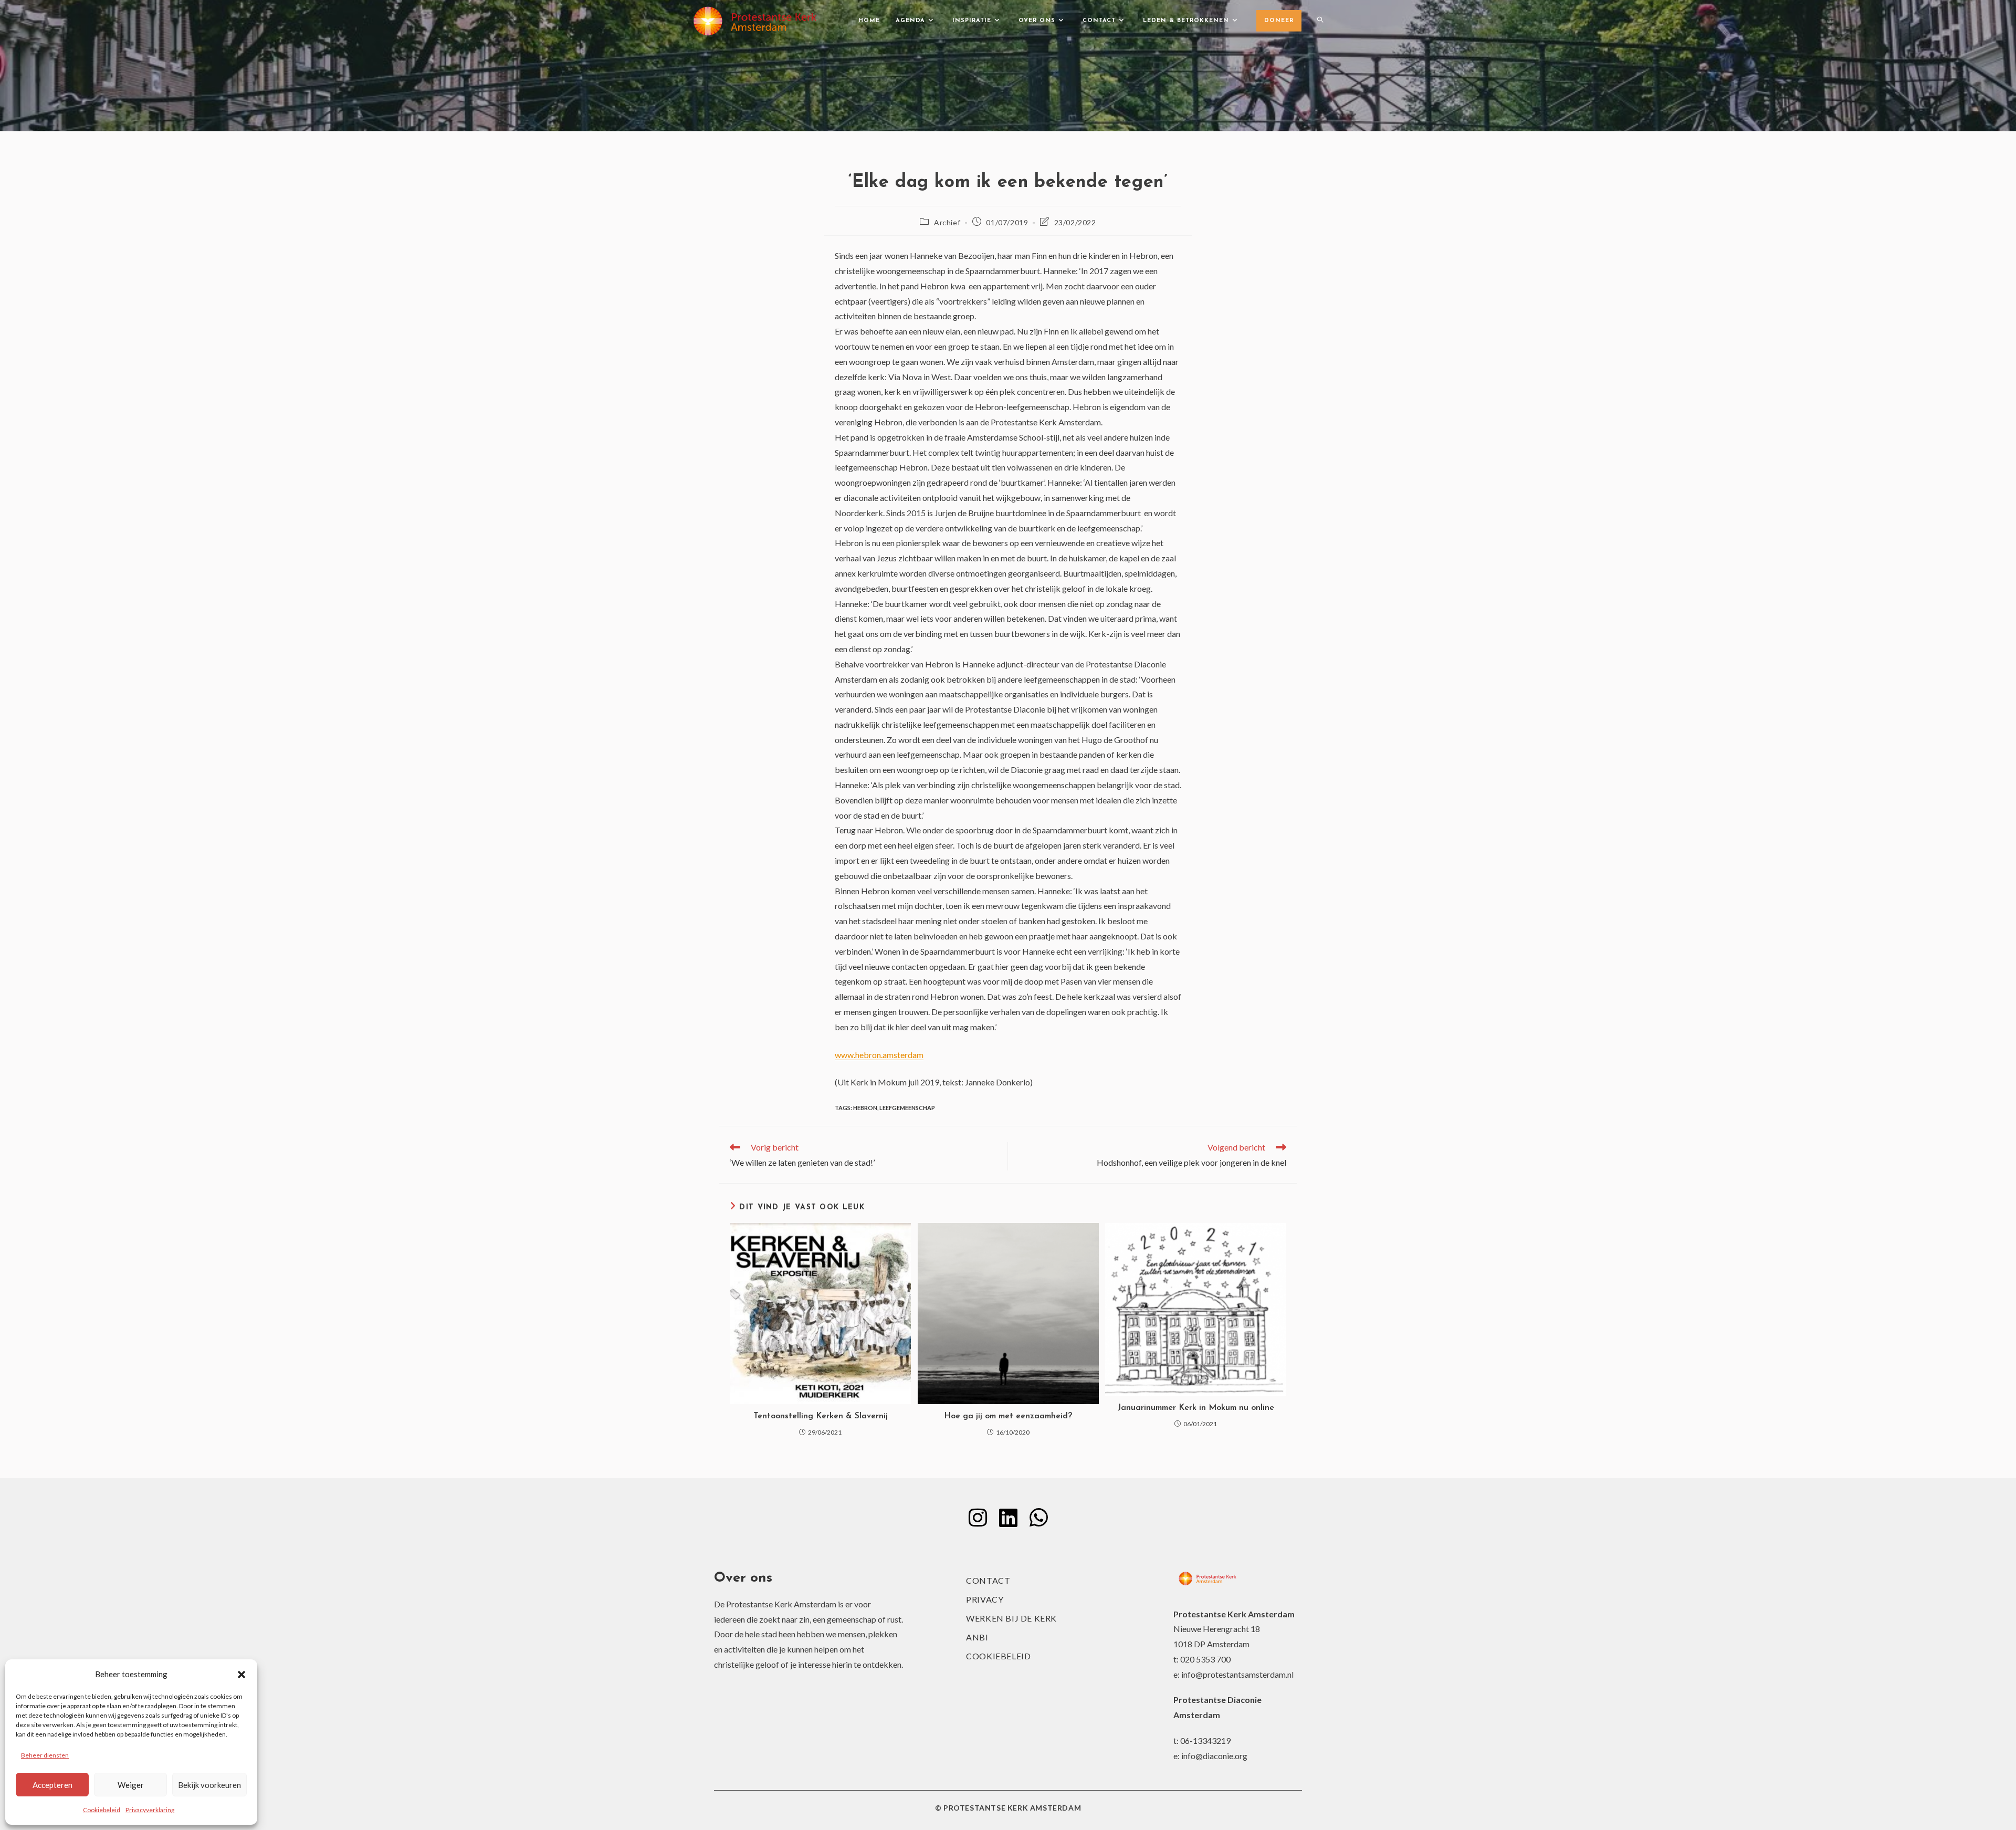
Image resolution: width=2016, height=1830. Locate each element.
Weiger (131, 1785)
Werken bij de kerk (1011, 1618)
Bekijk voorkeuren (209, 1785)
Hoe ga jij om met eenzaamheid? (1008, 1416)
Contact (988, 1580)
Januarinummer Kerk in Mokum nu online (1196, 1408)
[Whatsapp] (1038, 1518)
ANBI (977, 1637)
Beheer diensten (45, 1755)
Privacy (985, 1599)
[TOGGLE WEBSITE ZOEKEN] (1320, 21)
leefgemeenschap (907, 1108)
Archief (947, 222)
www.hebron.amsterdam (879, 1055)
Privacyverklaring (150, 1810)
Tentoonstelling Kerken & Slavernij (821, 1416)
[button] (241, 1675)
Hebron (865, 1108)
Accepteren (52, 1785)
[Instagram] (978, 1518)
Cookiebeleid (102, 1810)
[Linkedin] (1008, 1518)
